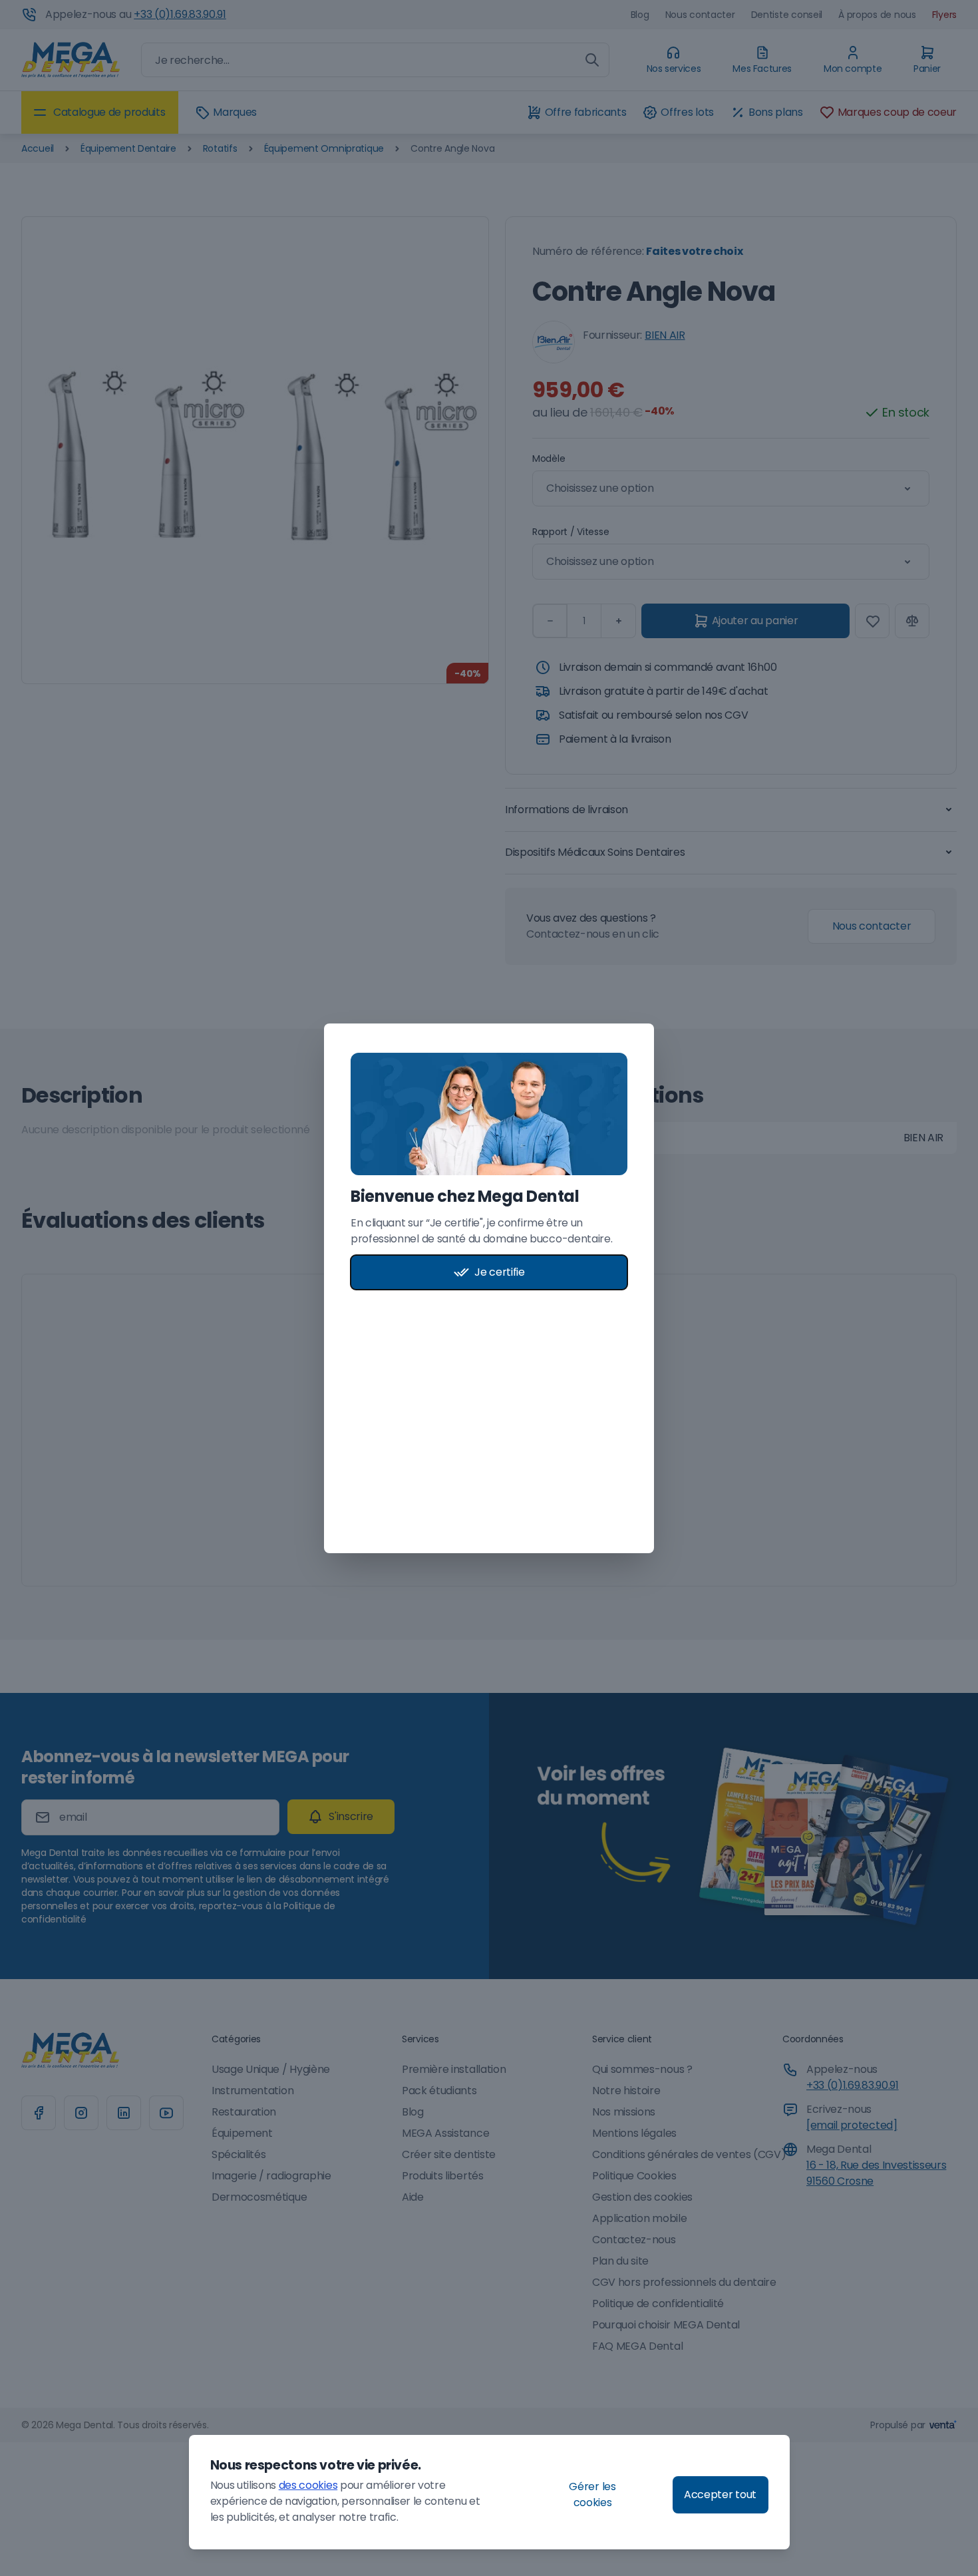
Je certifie (499, 1272)
